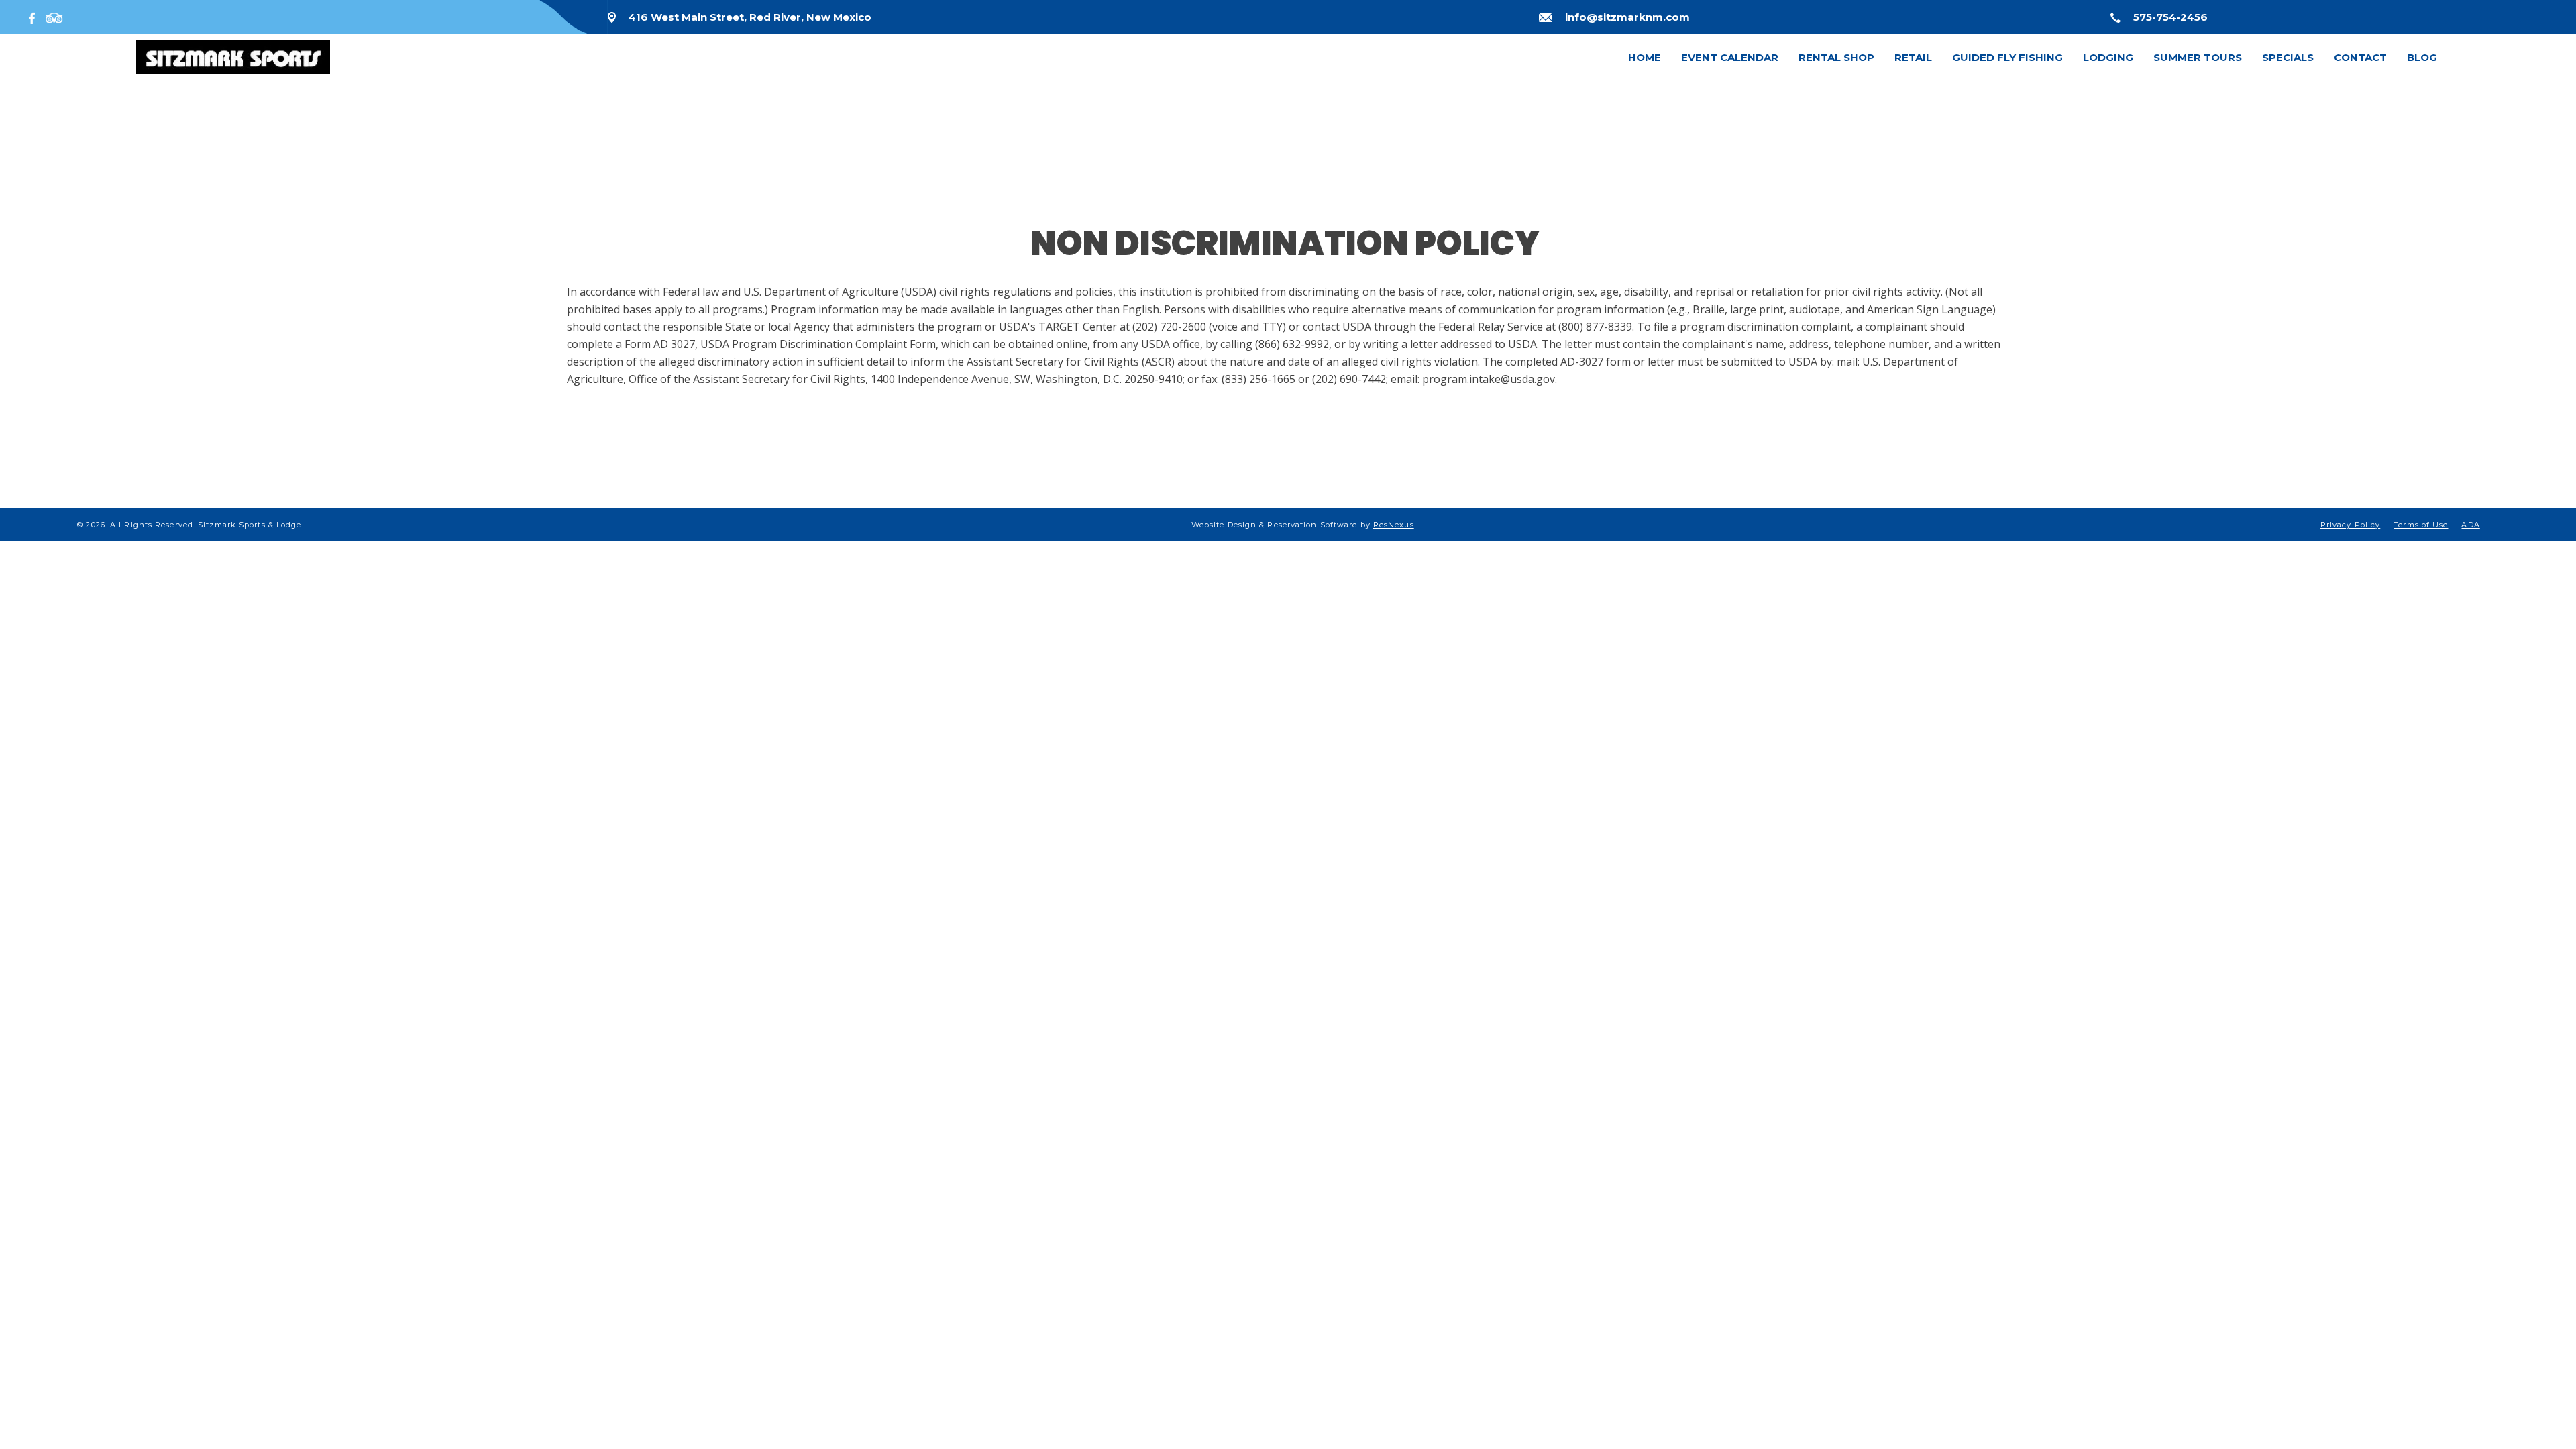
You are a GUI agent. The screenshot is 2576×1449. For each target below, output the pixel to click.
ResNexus (1394, 525)
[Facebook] (35, 17)
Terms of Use (2421, 525)
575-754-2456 (2170, 17)
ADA (2470, 525)
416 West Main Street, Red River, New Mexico (750, 17)
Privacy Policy (2350, 525)
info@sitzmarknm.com (1627, 17)
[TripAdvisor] (54, 17)
